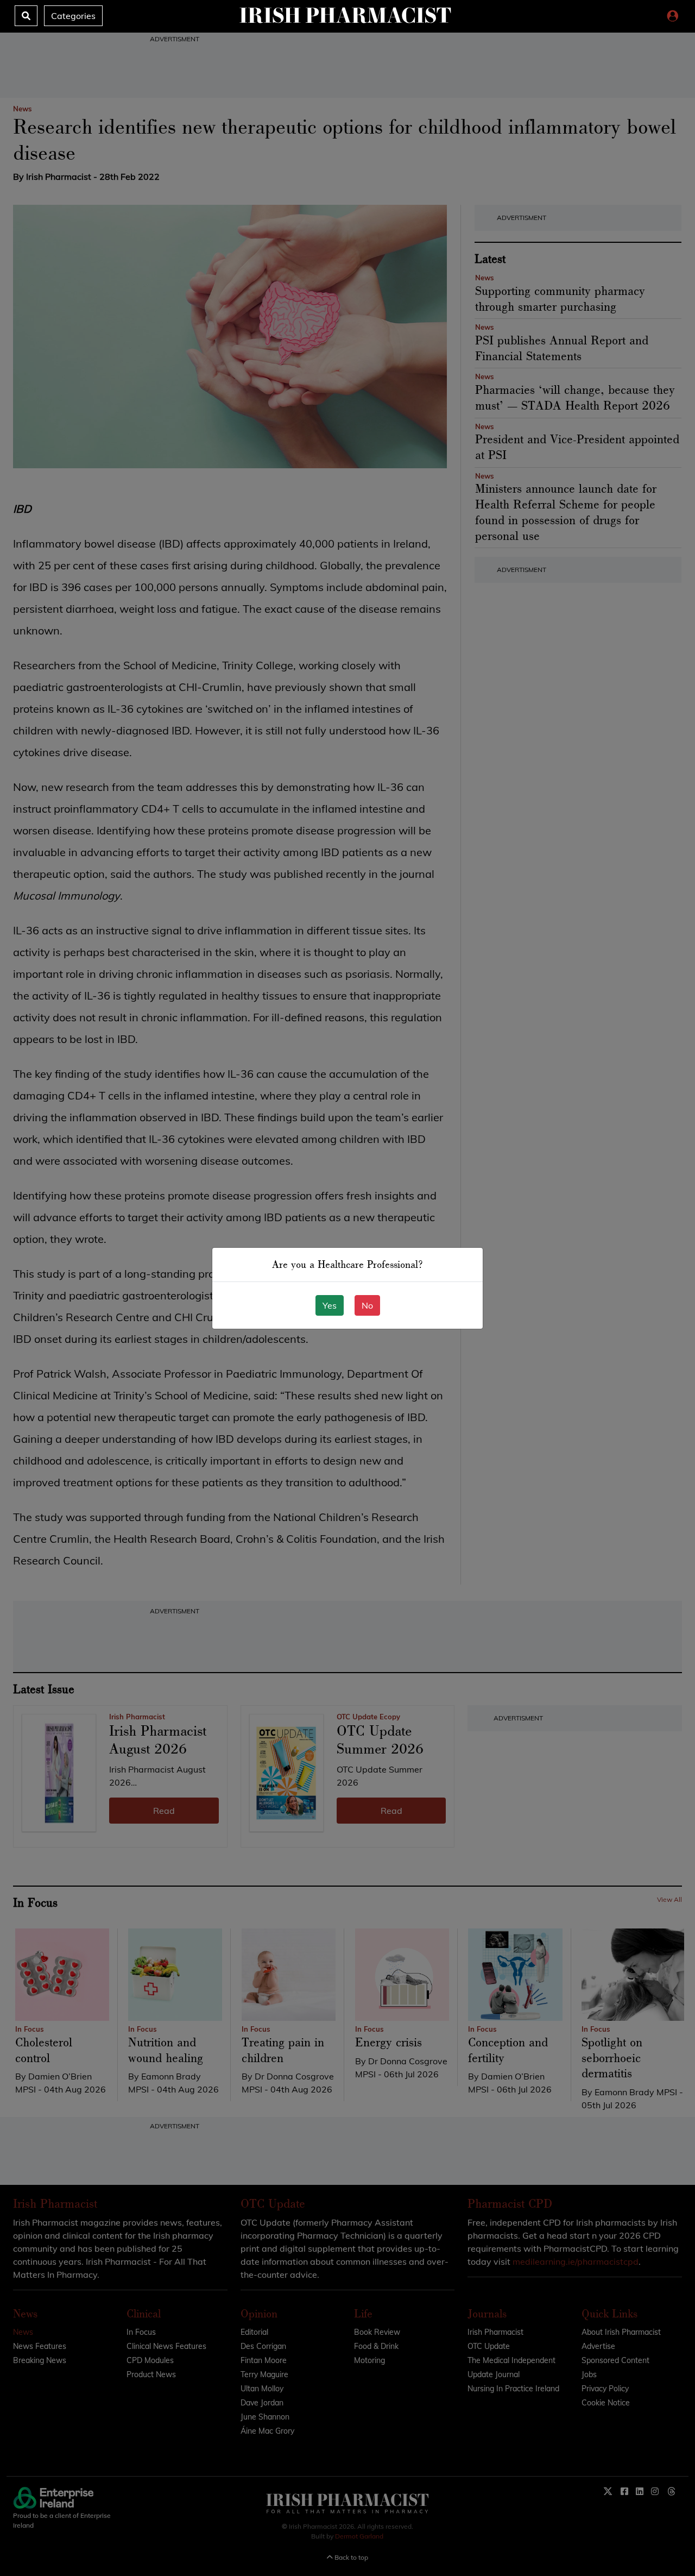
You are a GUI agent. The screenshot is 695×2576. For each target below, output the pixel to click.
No (367, 1305)
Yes (330, 1305)
